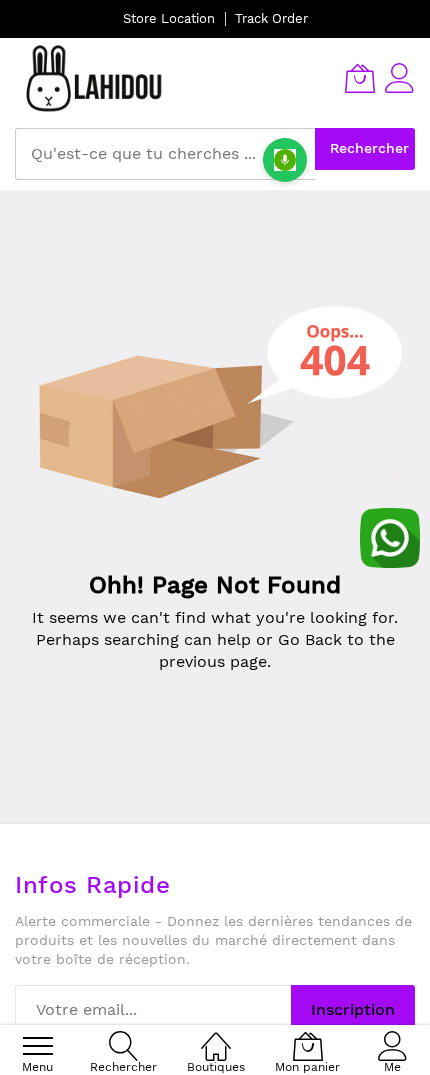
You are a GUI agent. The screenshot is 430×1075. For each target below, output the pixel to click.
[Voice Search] (285, 160)
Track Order (271, 18)
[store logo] (95, 78)
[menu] (38, 1046)
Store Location (169, 18)
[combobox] (165, 154)
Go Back (310, 639)
